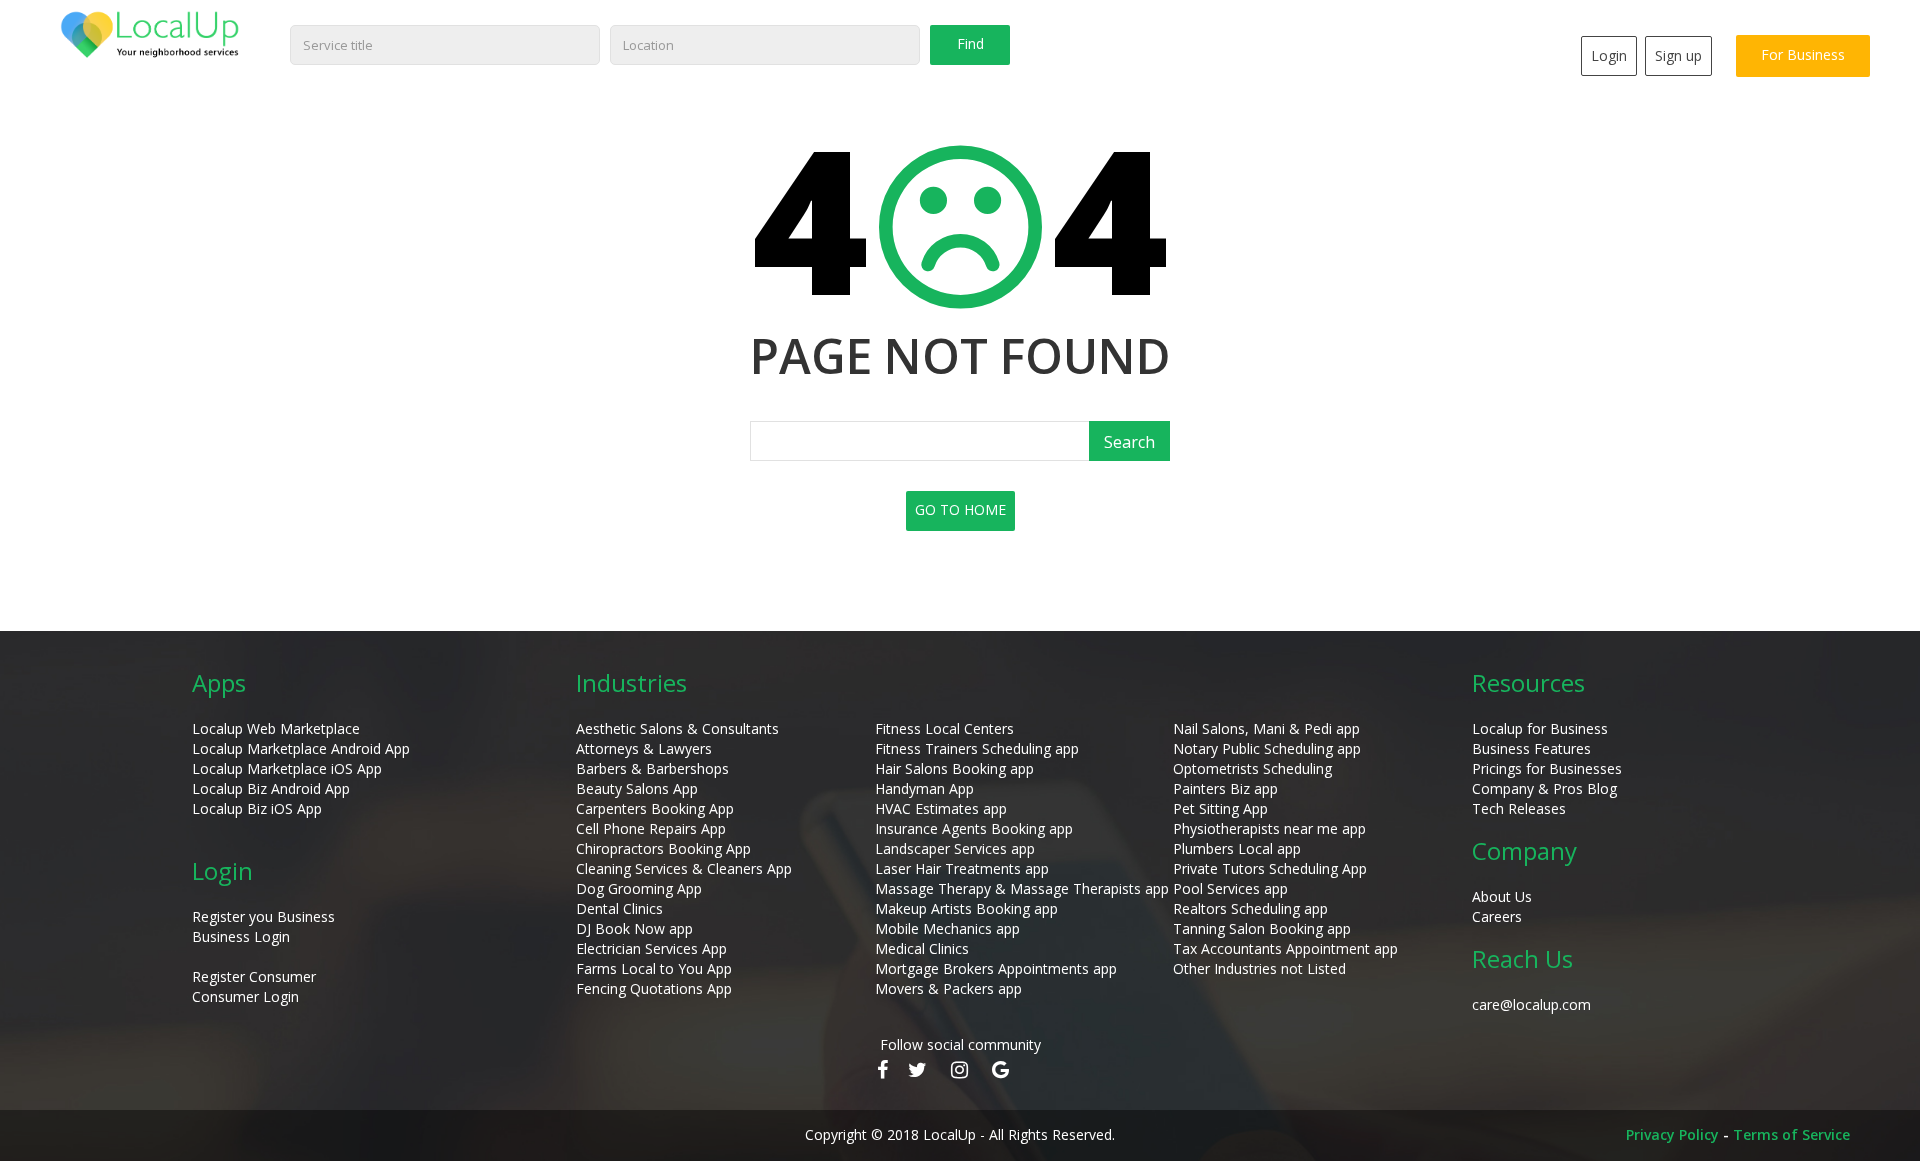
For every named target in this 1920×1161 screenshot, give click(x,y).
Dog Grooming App (639, 888)
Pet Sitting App (1220, 808)
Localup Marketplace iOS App (287, 768)
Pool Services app (1230, 888)
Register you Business (263, 916)
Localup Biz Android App (271, 788)
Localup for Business (1540, 728)
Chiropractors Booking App (663, 848)
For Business (1803, 54)
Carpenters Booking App (655, 808)
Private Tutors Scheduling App (1270, 868)
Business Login (241, 936)
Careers (1497, 916)
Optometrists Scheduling (1252, 768)
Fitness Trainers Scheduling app (977, 748)
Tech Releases (1519, 808)
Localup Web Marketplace (276, 728)
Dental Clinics (619, 908)
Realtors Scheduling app (1250, 908)
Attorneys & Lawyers (644, 748)
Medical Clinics (922, 948)
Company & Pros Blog (1544, 788)
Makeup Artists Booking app (966, 908)
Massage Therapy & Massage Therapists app (1022, 888)
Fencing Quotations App (654, 988)
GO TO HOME (960, 509)
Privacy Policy (1672, 1134)
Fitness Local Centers (944, 728)
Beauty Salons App (637, 788)
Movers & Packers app (948, 988)
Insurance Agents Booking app (974, 828)
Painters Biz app (1225, 788)
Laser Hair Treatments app (962, 868)
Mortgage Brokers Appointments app (996, 968)
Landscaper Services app (955, 848)
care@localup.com (1531, 1004)
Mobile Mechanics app (947, 928)
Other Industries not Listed (1259, 968)
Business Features (1531, 748)
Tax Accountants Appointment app (1285, 948)
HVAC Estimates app (941, 808)
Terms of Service (1791, 1134)
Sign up (1678, 55)
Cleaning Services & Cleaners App (684, 868)
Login (1609, 55)
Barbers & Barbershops (652, 768)
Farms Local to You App (654, 968)
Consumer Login (245, 996)
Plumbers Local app (1237, 848)
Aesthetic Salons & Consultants (677, 728)
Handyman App (924, 788)
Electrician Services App (651, 948)
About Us (1502, 896)
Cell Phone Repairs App (651, 828)
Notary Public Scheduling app (1267, 748)
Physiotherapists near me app (1269, 828)
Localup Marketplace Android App (301, 748)
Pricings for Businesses (1547, 768)
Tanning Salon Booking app (1262, 928)
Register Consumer (254, 976)
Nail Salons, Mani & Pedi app (1266, 728)
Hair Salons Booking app (954, 768)
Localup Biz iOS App (257, 808)
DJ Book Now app (634, 928)
